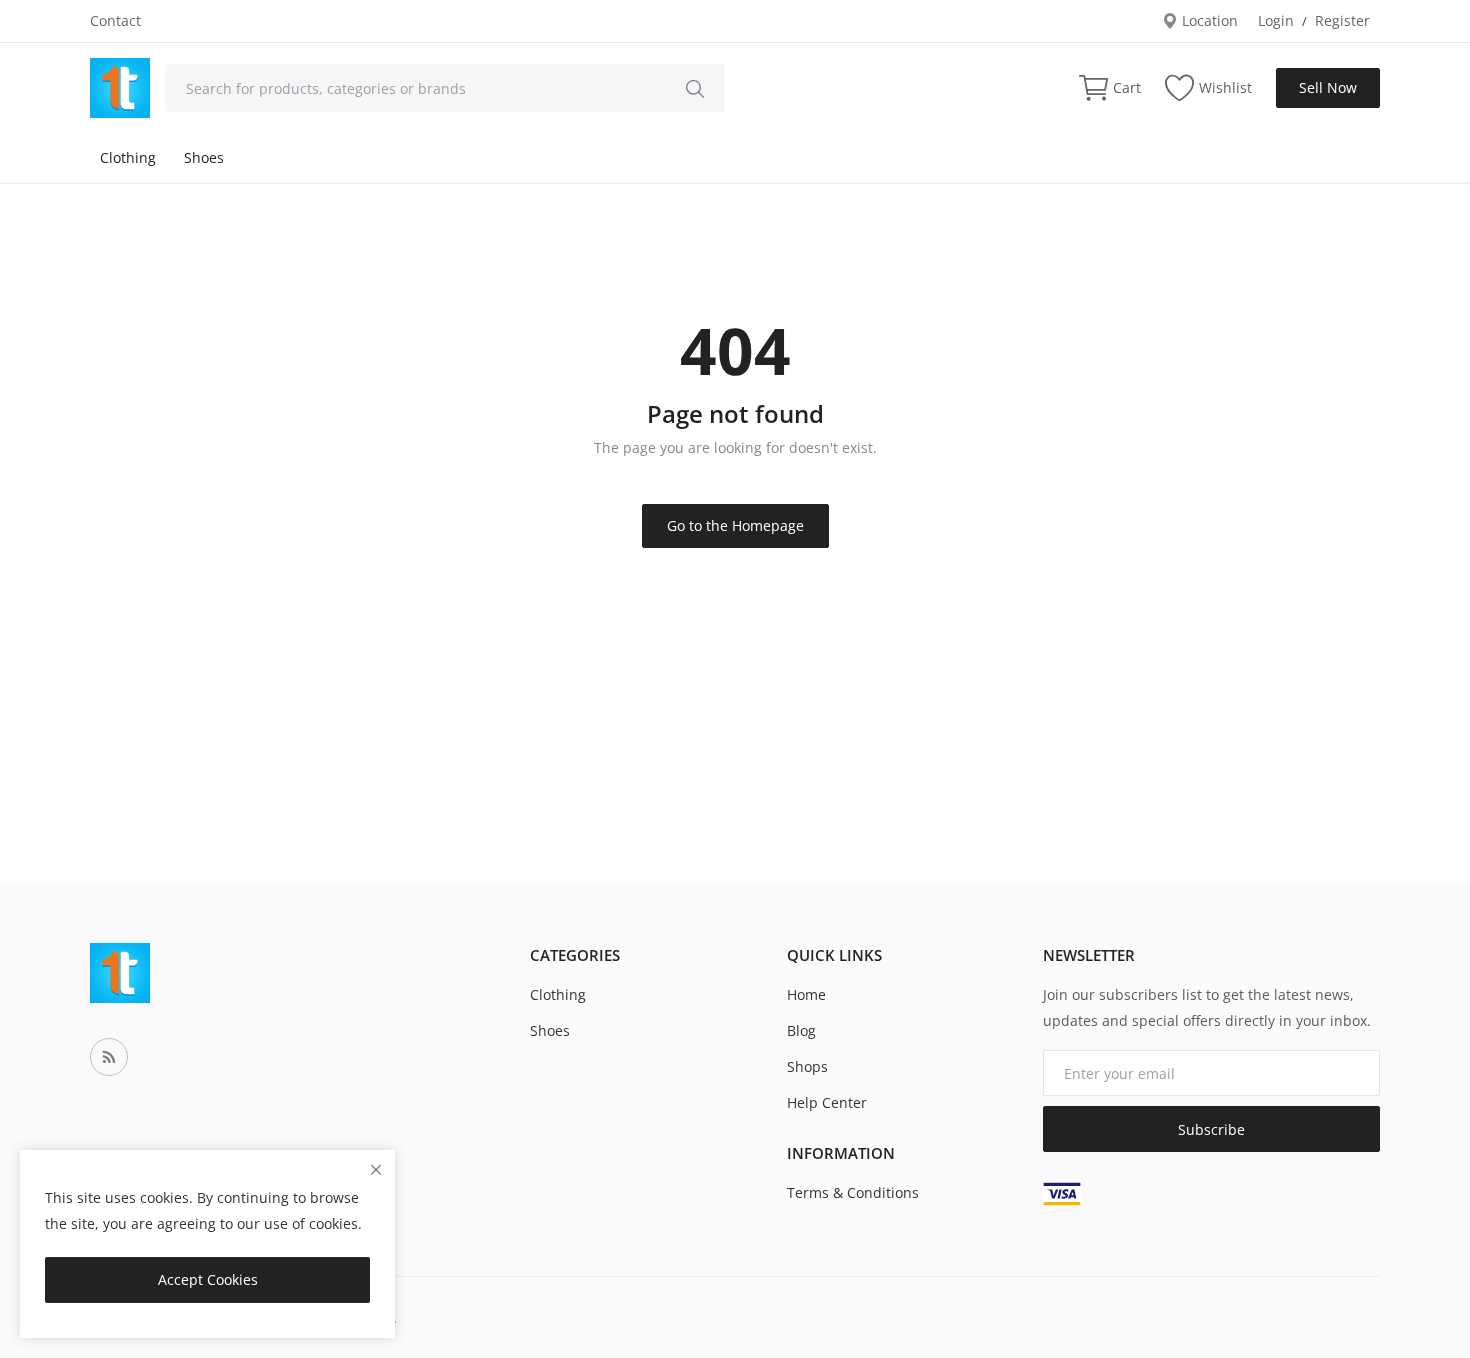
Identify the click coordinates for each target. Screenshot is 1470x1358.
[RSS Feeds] (109, 1057)
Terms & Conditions (853, 1192)
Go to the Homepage (735, 525)
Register (1342, 20)
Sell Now (1328, 87)
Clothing (128, 157)
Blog (801, 1030)
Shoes (204, 157)
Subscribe (1211, 1129)
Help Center (827, 1102)
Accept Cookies (208, 1279)
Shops (807, 1066)
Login (1276, 20)
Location (1208, 20)
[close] (376, 1169)
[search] (695, 88)
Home (806, 994)
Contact (115, 20)
